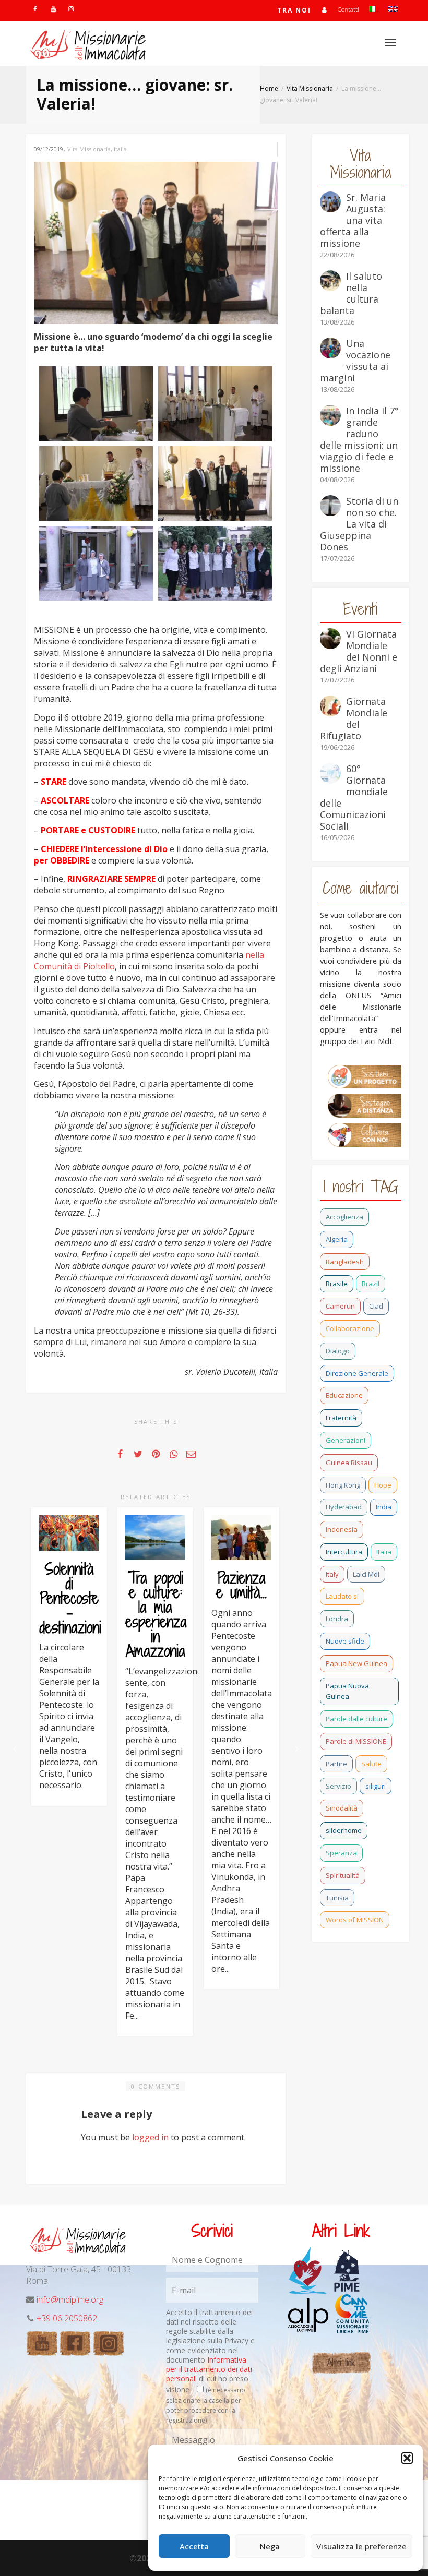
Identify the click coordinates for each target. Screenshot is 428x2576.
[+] (69, 1533)
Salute (371, 1764)
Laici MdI (366, 1574)
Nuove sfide (345, 1641)
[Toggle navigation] (390, 42)
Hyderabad (344, 1507)
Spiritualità (343, 1875)
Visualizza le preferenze (361, 2546)
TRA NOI (294, 10)
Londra (337, 1619)
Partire (336, 1764)
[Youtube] (53, 9)
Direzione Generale (357, 1373)
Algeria (337, 1239)
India (384, 1507)
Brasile (337, 1284)
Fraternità (341, 1418)
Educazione (344, 1395)
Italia (120, 149)
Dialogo (338, 1351)
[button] (407, 2458)
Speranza (341, 1853)
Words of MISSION (355, 1920)
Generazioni (346, 1440)
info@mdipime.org (70, 2299)
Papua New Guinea (356, 1663)
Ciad (376, 1306)
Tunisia (337, 1898)
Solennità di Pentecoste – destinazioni (70, 1598)
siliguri (376, 1786)
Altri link (341, 2362)
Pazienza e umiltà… (241, 1585)
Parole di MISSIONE (356, 1741)
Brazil (371, 1284)
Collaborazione (350, 1328)
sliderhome (344, 1830)
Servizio (338, 1786)
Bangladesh (345, 1262)
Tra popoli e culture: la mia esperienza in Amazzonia (156, 1614)
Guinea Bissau (349, 1463)
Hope (383, 1485)
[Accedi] (324, 10)
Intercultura (344, 1552)
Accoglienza (344, 1217)
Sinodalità (342, 1808)
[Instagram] (71, 9)
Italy (332, 1574)
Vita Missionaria (89, 149)
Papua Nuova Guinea (347, 1691)
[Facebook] (35, 9)
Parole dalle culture (356, 1719)
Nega (270, 2546)
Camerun (340, 1306)
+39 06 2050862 (67, 2318)
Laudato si (342, 1596)
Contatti (348, 10)
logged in (150, 2137)
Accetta (194, 2546)
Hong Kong (343, 1485)
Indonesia (342, 1529)
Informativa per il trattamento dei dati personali (209, 2369)
